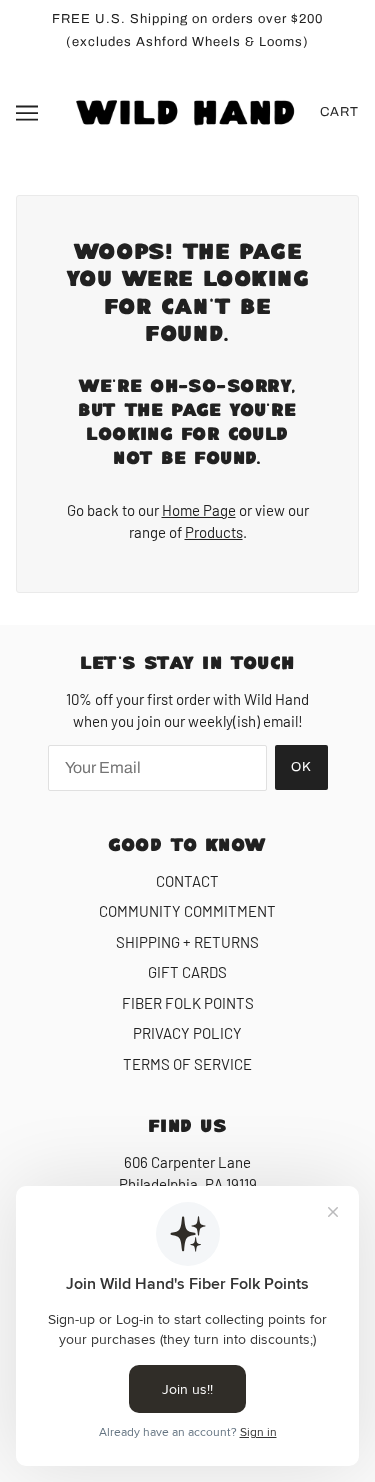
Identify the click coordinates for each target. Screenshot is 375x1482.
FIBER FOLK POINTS (188, 1003)
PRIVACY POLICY (187, 1033)
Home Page (199, 510)
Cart (339, 112)
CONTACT (187, 881)
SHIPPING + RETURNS (187, 942)
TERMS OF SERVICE (187, 1064)
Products (214, 532)
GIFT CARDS (187, 972)
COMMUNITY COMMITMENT (187, 911)
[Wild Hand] (187, 110)
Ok (301, 767)
